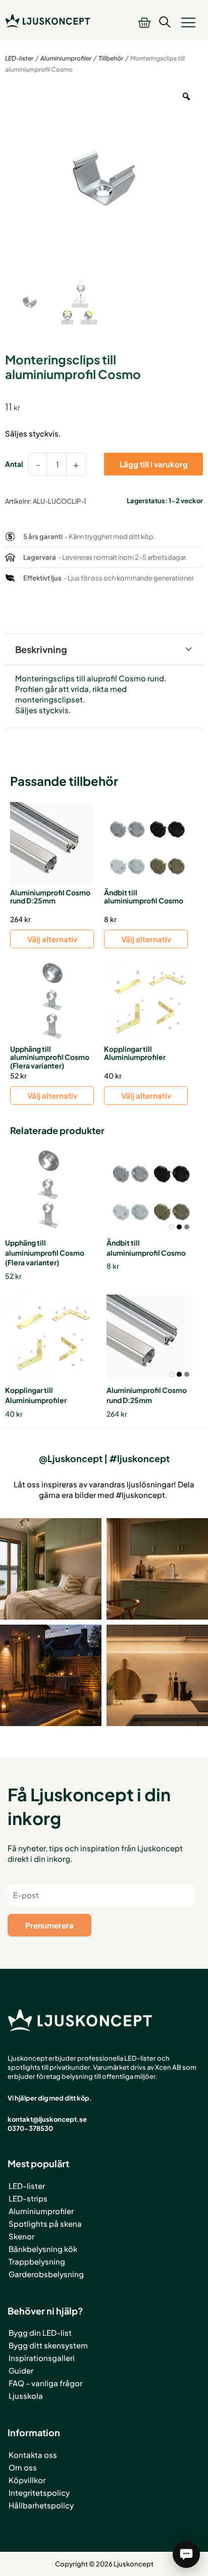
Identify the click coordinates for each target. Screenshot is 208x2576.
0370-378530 (30, 2128)
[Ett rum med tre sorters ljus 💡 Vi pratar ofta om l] (51, 1569)
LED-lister (19, 58)
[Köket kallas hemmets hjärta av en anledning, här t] (157, 1675)
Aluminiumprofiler (66, 58)
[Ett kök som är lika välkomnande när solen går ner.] (157, 1569)
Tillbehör (111, 58)
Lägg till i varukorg (154, 464)
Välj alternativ (52, 939)
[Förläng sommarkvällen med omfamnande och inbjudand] (51, 1675)
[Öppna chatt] (186, 2554)
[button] (188, 22)
